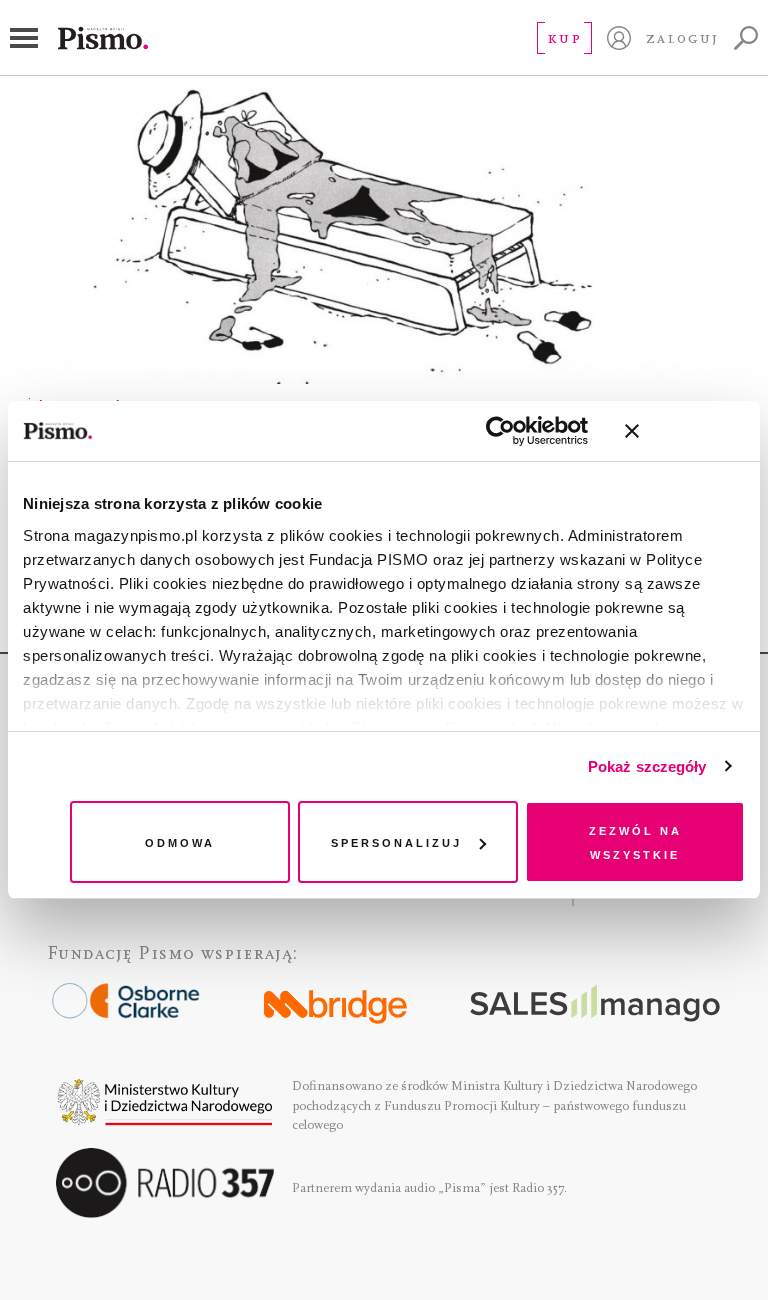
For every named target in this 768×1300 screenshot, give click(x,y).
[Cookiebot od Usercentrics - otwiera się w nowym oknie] (500, 431)
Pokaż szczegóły (647, 766)
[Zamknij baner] (685, 431)
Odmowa (180, 841)
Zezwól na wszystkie (635, 841)
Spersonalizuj (396, 841)
